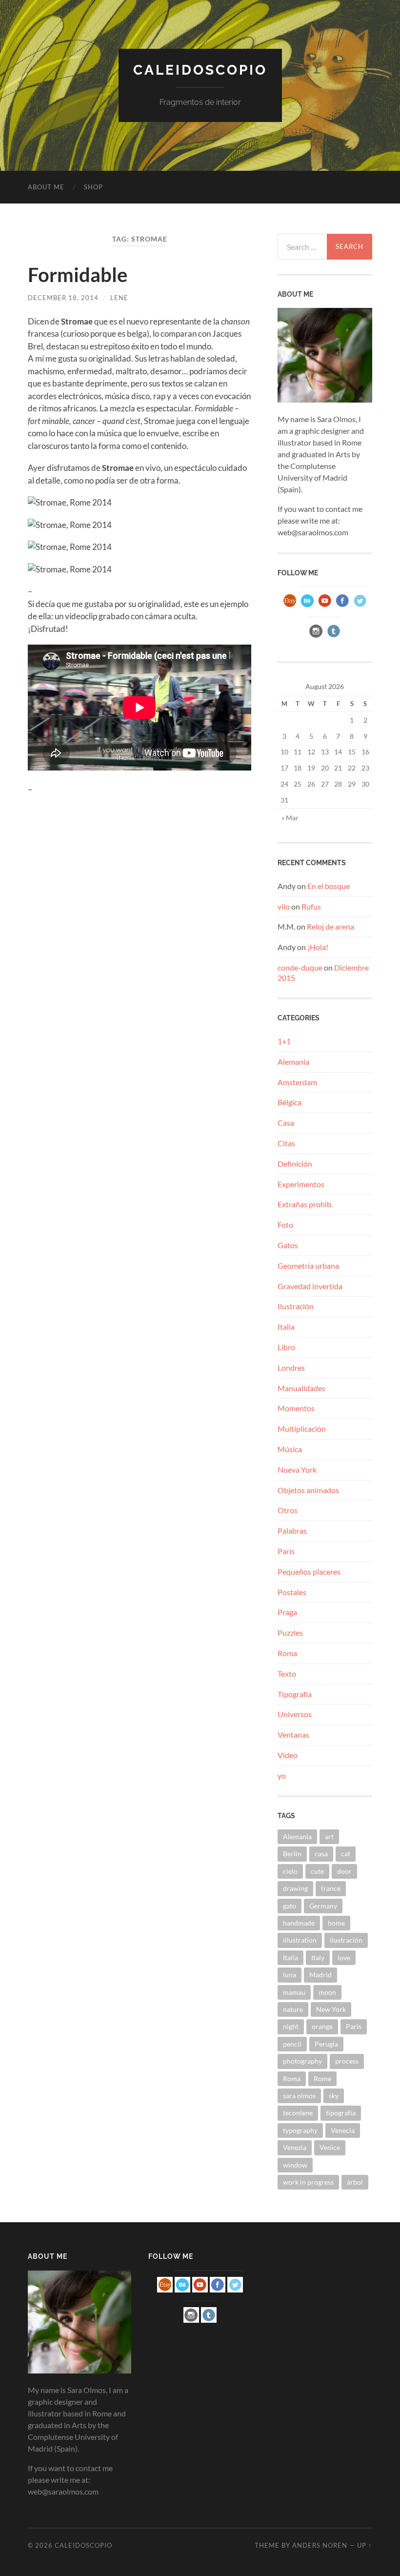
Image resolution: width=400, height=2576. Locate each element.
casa (321, 1854)
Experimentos (301, 1184)
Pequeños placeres (309, 1572)
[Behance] (307, 606)
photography (302, 2061)
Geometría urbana (308, 1266)
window (295, 2165)
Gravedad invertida (310, 1286)
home (336, 1923)
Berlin (292, 1854)
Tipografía (295, 1694)
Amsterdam (297, 1082)
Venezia (295, 2147)
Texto (287, 1673)
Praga (287, 1612)
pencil (292, 2044)
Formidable (78, 275)
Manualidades (301, 1388)
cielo (290, 1871)
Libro (286, 1347)
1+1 (284, 1041)
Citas (286, 1143)
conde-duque (300, 967)
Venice (330, 2147)
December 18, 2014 (63, 298)
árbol (355, 2182)
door (344, 1871)
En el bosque (329, 886)
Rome (322, 2079)
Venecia (343, 2130)
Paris (354, 2026)
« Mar (290, 818)
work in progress (308, 2182)
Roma (287, 1653)
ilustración (346, 1940)
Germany (323, 1906)
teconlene (298, 2113)
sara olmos (299, 2096)
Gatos (288, 1245)
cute (317, 1871)
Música (290, 1449)
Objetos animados (308, 1490)
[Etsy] (290, 606)
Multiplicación (302, 1429)
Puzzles (290, 1633)
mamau (294, 1992)
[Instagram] (316, 637)
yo (282, 1775)
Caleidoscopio (200, 70)
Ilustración (296, 1306)
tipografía (341, 2113)
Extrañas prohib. (305, 1204)
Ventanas (293, 1734)
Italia (286, 1327)
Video (288, 1755)
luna (290, 1975)
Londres (291, 1368)
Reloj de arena (330, 926)
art (329, 1836)
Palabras (292, 1531)
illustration (300, 1940)
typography (300, 2130)
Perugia (326, 2044)
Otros (288, 1510)
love (344, 1957)
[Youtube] (325, 606)
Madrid (320, 1975)
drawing (295, 1888)
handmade (299, 1923)
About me (46, 187)
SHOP (93, 187)
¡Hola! (318, 947)
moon (327, 1992)
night (291, 2026)
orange (322, 2026)
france (331, 1888)
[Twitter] (360, 606)
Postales (292, 1592)
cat (346, 1854)
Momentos (296, 1408)
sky (334, 2096)
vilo (284, 906)
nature (293, 2009)
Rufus (311, 906)
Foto (285, 1225)
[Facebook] (342, 606)
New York (331, 2009)
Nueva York (297, 1470)
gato (290, 1906)
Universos (295, 1714)
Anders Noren (320, 2545)
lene (119, 298)
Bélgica (290, 1102)
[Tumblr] (334, 637)
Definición (295, 1164)
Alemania (293, 1062)
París (286, 1551)
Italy (318, 1957)
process (347, 2061)
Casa (286, 1123)
